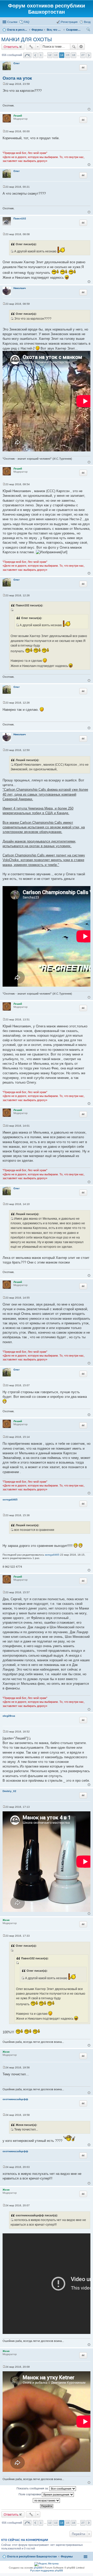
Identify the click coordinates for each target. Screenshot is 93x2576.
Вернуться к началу (89, 109)
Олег (17, 63)
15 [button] (68, 55)
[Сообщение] (4, 84)
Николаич (20, 288)
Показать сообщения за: (33, 2488)
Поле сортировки (30, 2494)
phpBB (38, 2568)
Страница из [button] (27, 55)
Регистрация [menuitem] (69, 22)
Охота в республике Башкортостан (32, 2556)
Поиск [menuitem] (89, 30)
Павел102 (20, 218)
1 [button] (41, 55)
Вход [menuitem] (87, 22)
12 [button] (50, 55)
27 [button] (83, 55)
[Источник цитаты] (12, 251)
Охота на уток (17, 78)
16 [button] (74, 55)
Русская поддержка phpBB (47, 2570)
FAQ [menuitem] (27, 22)
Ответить (11, 47)
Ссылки (12, 22)
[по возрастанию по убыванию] (47, 2500)
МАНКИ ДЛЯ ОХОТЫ (27, 39)
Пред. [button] (35, 55)
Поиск (74, 47)
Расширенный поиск (81, 47)
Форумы (67, 2556)
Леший (18, 116)
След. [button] (89, 55)
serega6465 (10, 1500)
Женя (6, 1920)
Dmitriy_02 (9, 1791)
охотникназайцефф (15, 2099)
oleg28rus (9, 1716)
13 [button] (56, 55)
